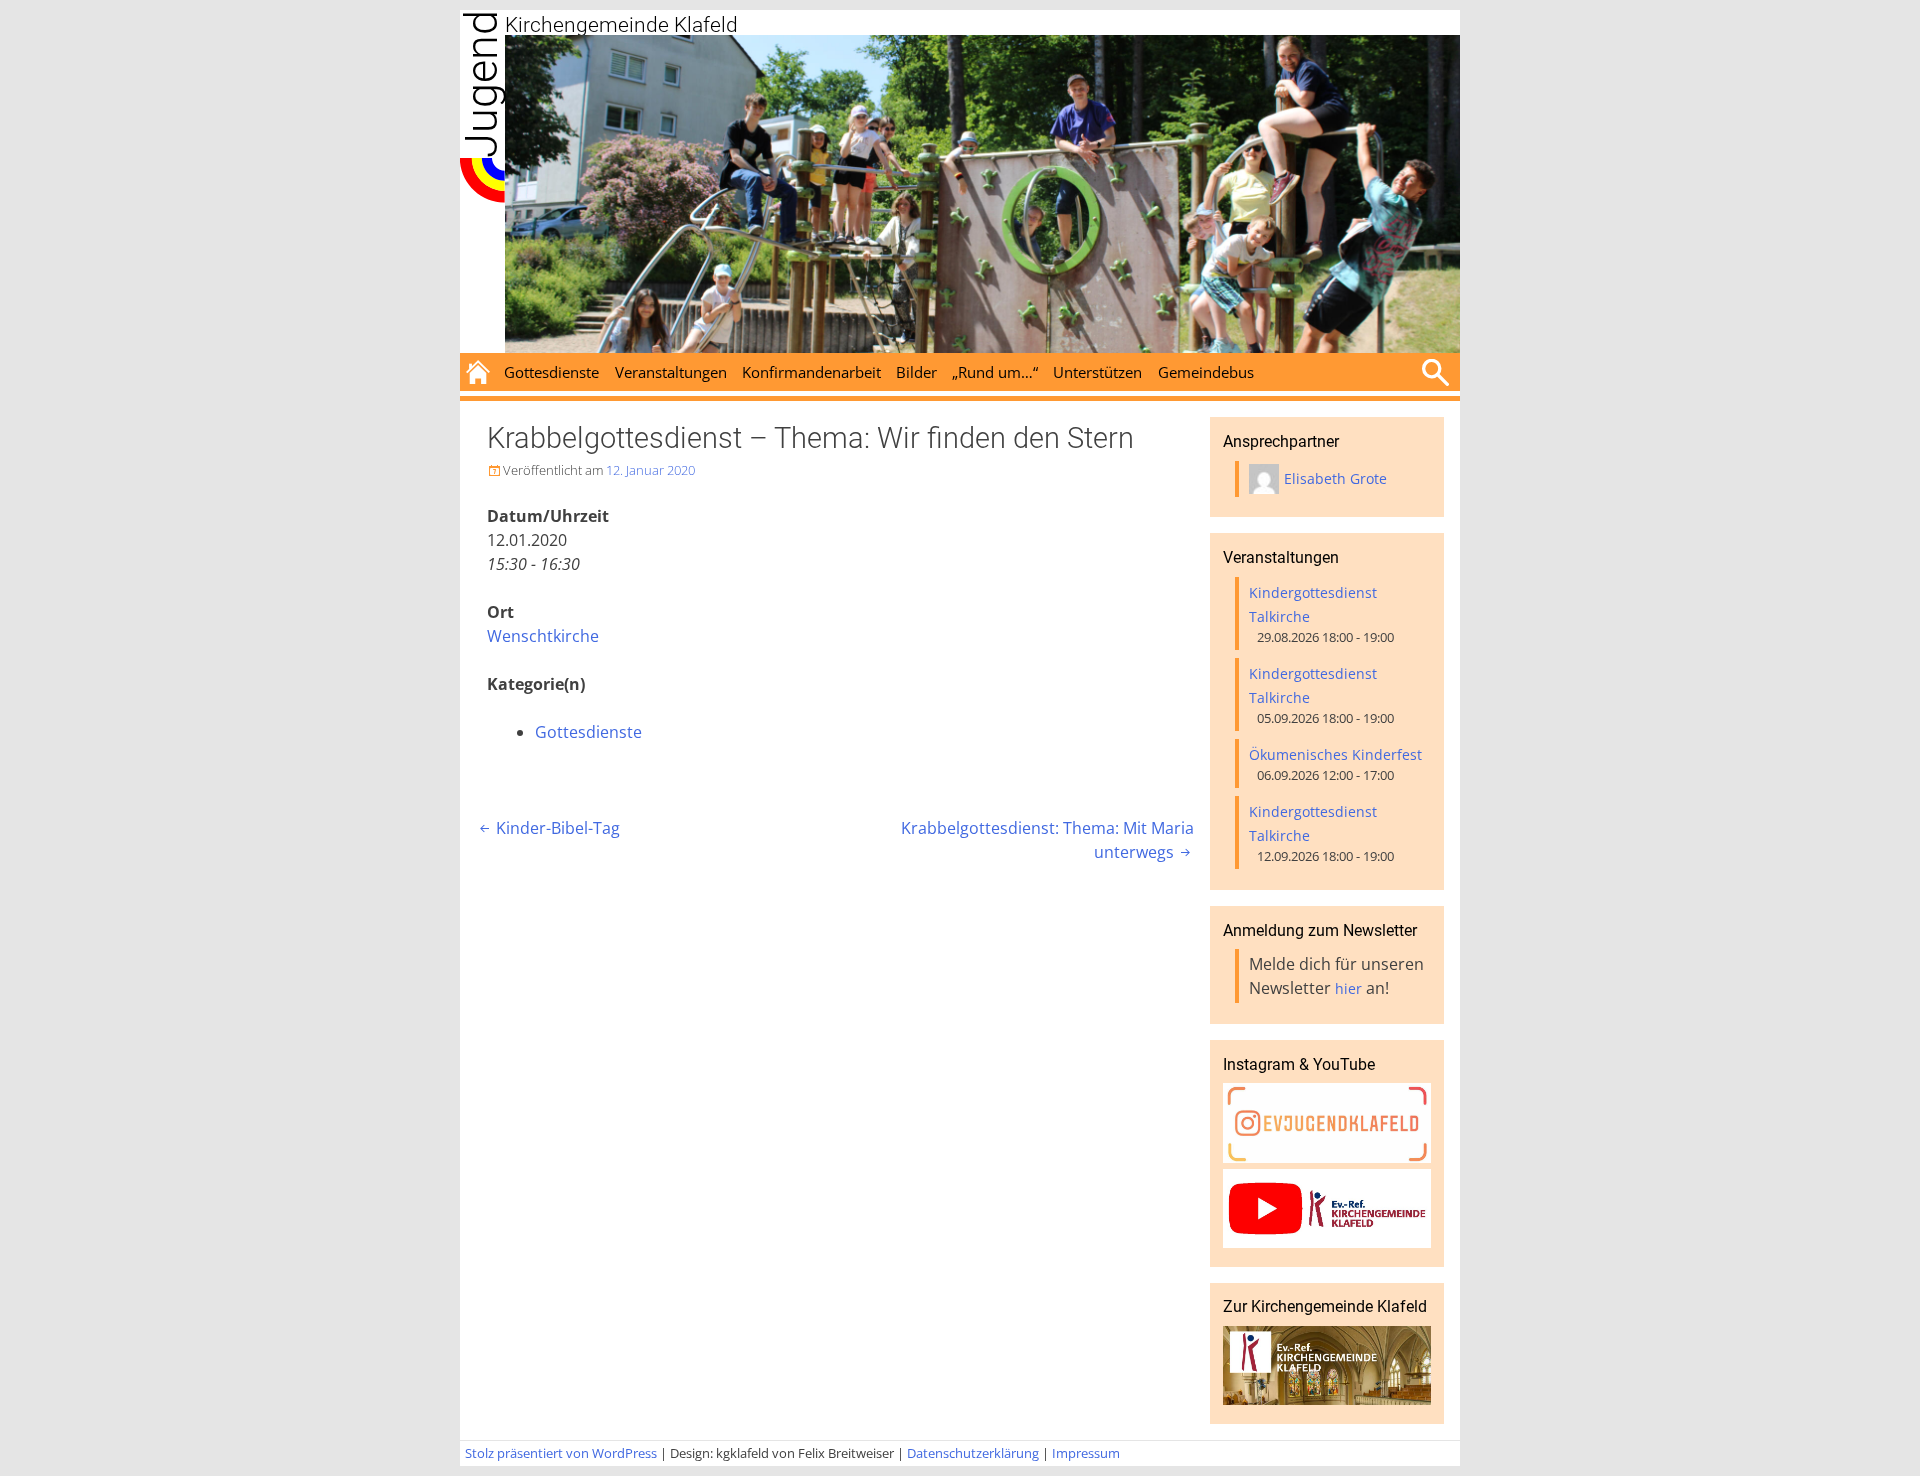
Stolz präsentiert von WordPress (561, 1453)
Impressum (1086, 1453)
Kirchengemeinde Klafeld (621, 25)
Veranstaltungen (671, 372)
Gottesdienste (551, 372)
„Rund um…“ (995, 372)
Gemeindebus (1206, 372)
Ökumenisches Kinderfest (1335, 754)
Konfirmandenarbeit (811, 372)
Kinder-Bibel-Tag (548, 828)
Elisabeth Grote (1335, 478)
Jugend (481, 84)
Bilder (916, 372)
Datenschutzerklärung (973, 1453)
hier (1348, 988)
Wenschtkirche (543, 636)
